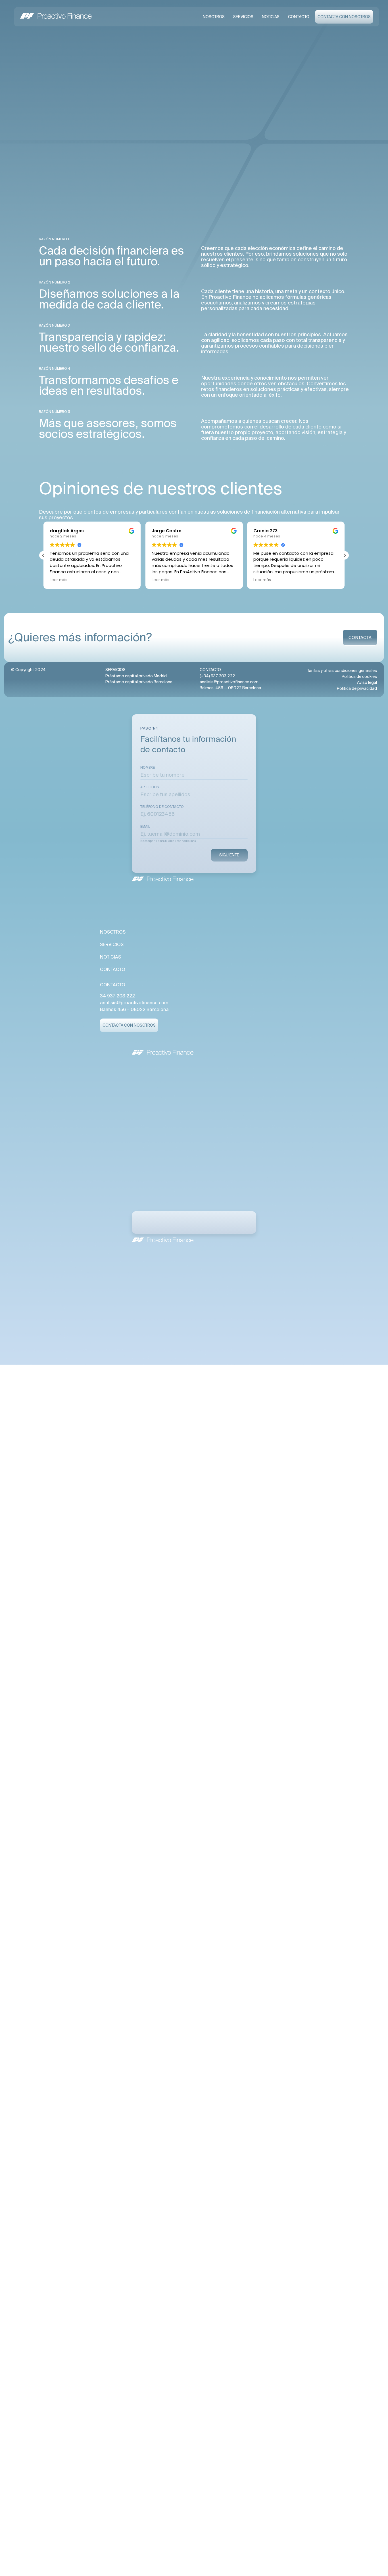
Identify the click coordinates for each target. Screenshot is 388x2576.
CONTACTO (299, 17)
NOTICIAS (271, 17)
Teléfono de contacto (162, 807)
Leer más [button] (59, 580)
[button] (345, 555)
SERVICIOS (243, 17)
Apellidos (150, 787)
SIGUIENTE (229, 855)
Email (145, 827)
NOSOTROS (214, 17)
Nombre (148, 768)
